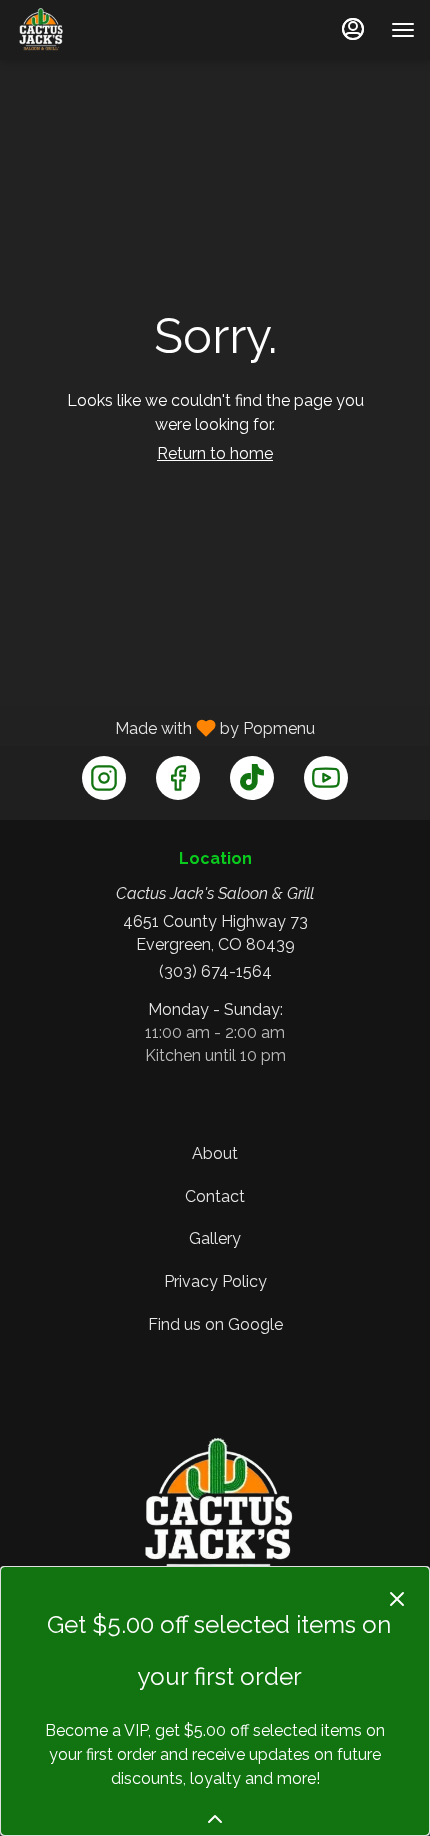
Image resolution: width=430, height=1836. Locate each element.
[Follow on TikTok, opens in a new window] (252, 778)
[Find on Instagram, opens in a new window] (104, 778)
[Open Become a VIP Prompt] (215, 1819)
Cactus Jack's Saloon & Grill (215, 1512)
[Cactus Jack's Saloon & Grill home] (65, 30)
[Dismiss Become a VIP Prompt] (397, 1599)
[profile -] (353, 29)
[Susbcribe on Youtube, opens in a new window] (326, 778)
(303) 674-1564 (215, 971)
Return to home (215, 453)
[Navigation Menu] (403, 30)
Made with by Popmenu (165, 727)
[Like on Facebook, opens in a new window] (178, 778)
